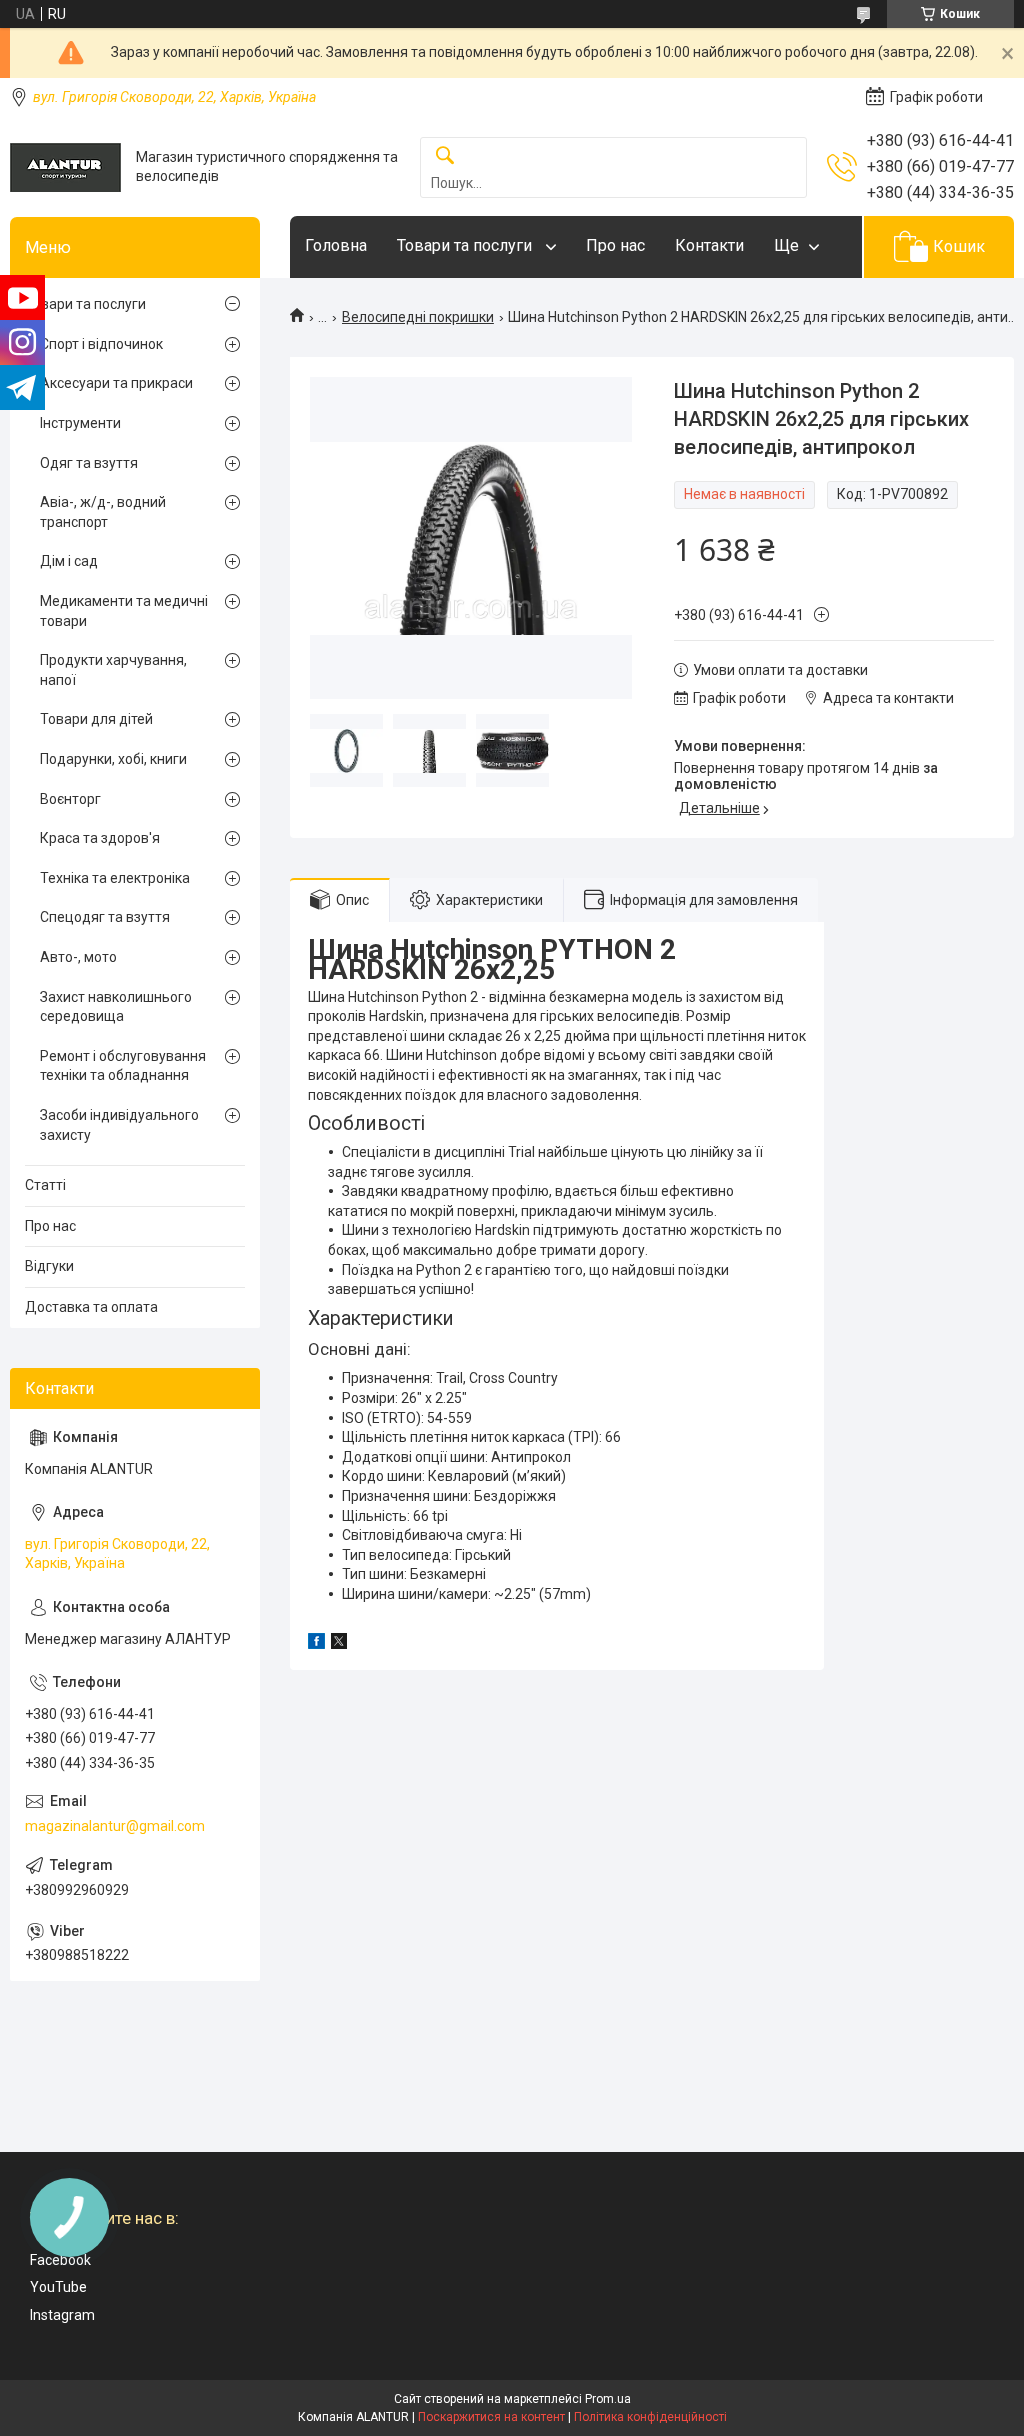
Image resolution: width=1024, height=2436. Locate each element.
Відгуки (49, 1266)
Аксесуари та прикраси (116, 383)
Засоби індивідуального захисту (119, 1125)
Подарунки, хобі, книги (113, 759)
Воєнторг (70, 799)
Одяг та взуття (89, 463)
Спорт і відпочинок (101, 344)
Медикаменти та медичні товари (124, 611)
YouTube (58, 2287)
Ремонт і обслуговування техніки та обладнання (123, 1066)
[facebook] (316, 1644)
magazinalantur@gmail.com (115, 1826)
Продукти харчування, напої (113, 670)
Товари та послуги (466, 245)
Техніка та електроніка (115, 878)
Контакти (709, 245)
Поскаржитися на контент (491, 2417)
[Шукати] (445, 156)
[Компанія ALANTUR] (65, 167)
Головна (336, 245)
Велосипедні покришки (418, 317)
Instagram (62, 2315)
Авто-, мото (78, 957)
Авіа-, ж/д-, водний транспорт (103, 512)
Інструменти (80, 423)
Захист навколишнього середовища (116, 1007)
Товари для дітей (96, 719)
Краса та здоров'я (100, 838)
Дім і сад (69, 561)
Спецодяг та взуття (105, 917)
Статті (45, 1185)
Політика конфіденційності (650, 2417)
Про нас (615, 245)
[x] (339, 1644)
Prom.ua (608, 2399)
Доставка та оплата (91, 1307)
